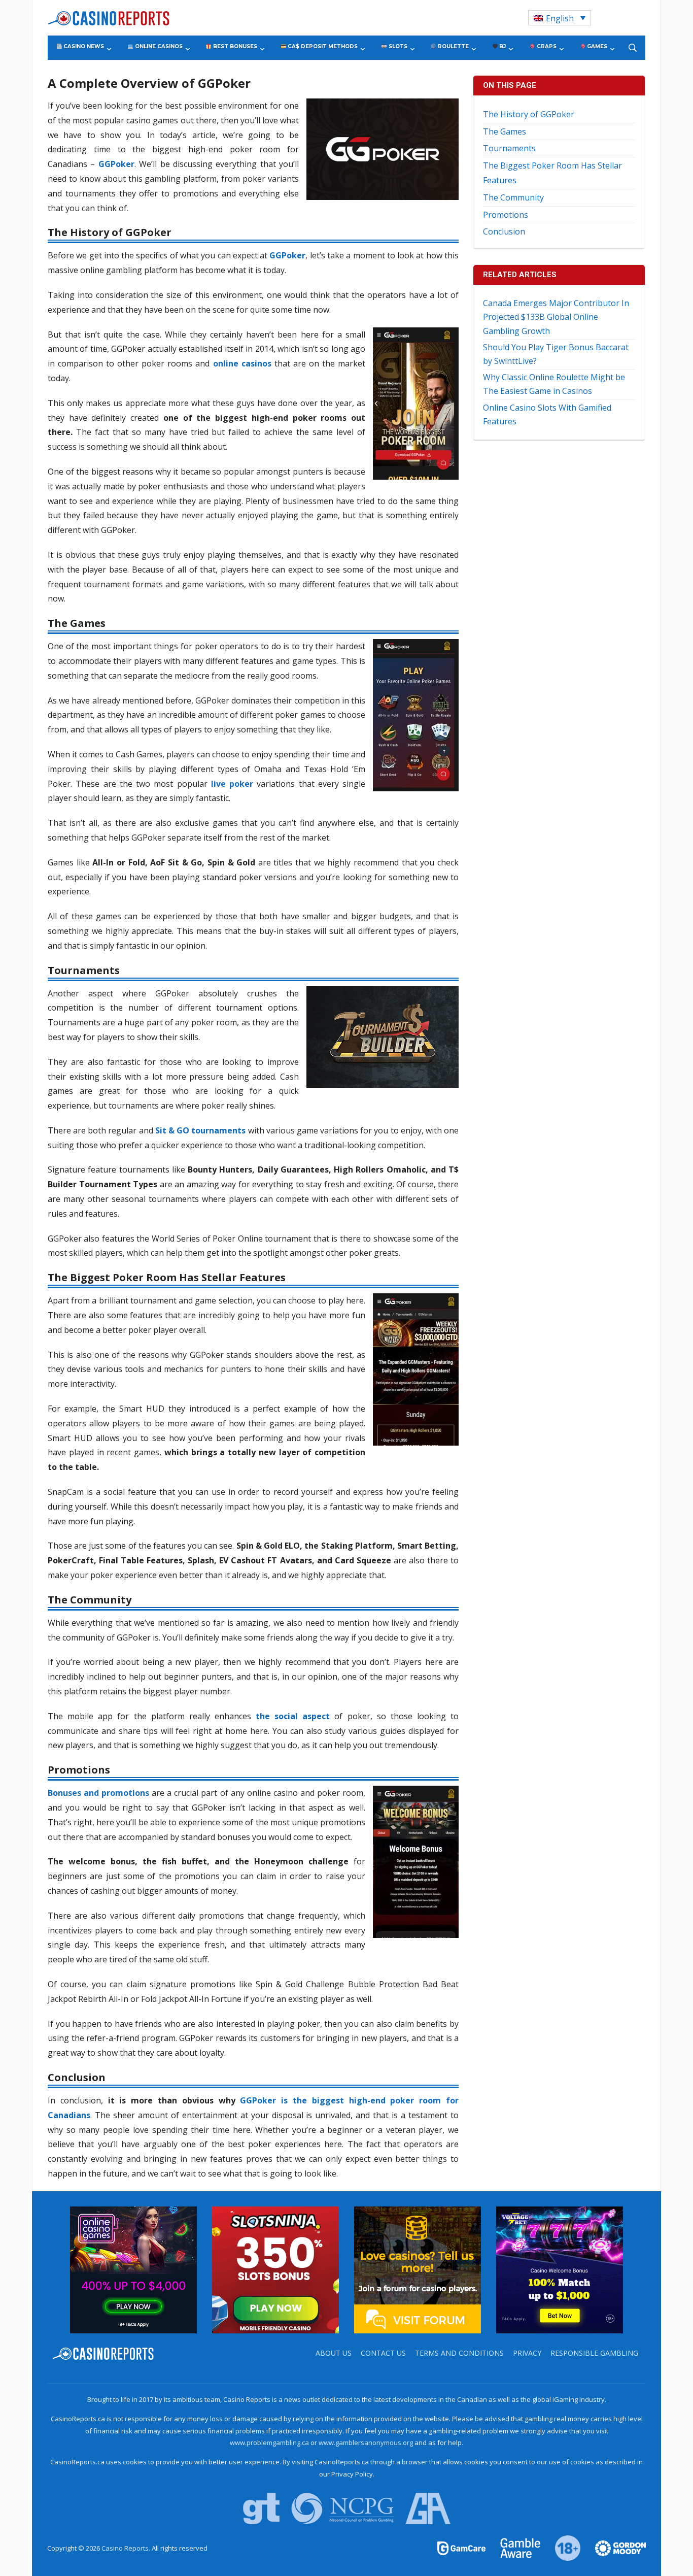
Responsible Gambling (594, 2353)
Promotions (506, 215)
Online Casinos (158, 46)
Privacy (527, 2353)
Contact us (383, 2353)
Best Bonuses (234, 46)
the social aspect (293, 1716)
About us (334, 2353)
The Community (513, 197)
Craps (546, 46)
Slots (397, 46)
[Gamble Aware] (514, 2548)
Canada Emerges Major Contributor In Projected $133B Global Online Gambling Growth (556, 317)
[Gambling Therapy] (614, 2548)
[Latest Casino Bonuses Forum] (418, 2269)
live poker (232, 784)
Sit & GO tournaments (201, 1130)
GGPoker (287, 255)
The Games (505, 131)
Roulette (453, 46)
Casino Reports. (127, 2548)
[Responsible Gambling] (562, 2548)
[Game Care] (462, 2548)
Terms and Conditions (459, 2353)
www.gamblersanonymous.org (366, 2443)
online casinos (242, 363)
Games (596, 46)
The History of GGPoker (529, 114)
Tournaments (509, 148)
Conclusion (504, 231)
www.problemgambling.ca (269, 2443)
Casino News (83, 46)
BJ (502, 46)
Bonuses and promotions (98, 1793)
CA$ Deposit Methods (322, 46)
